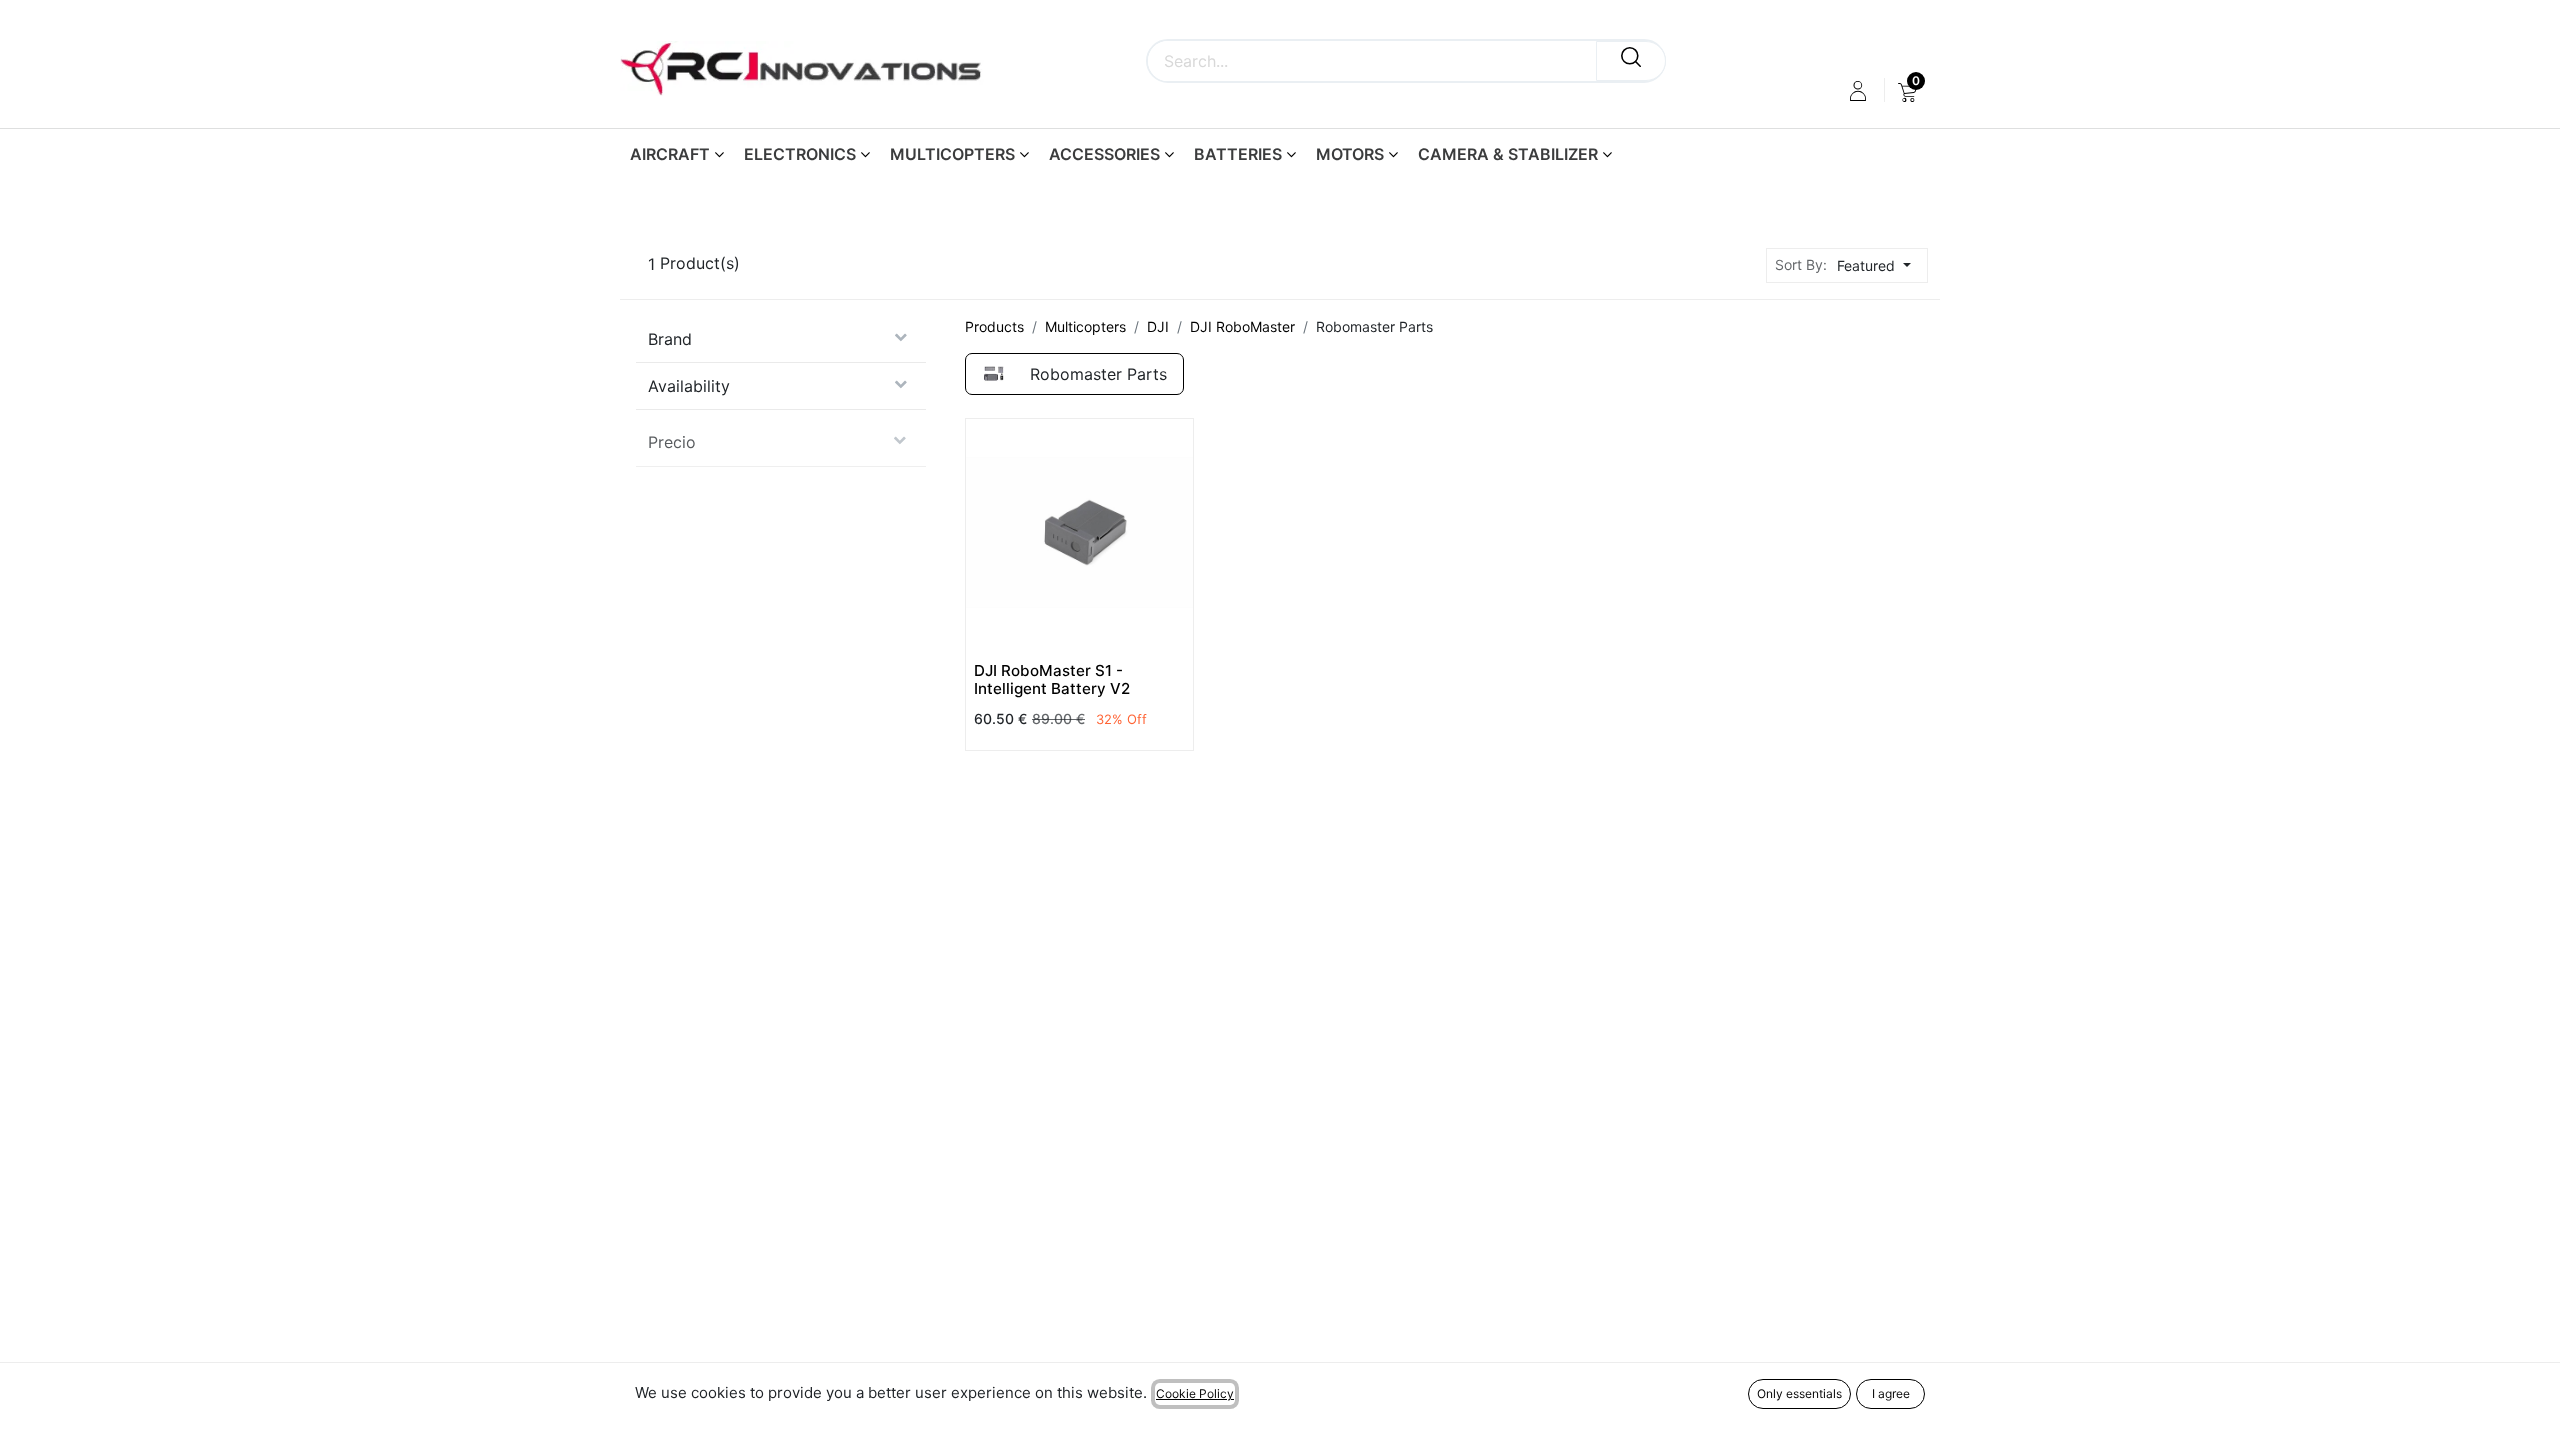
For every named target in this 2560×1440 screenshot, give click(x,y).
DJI (1158, 326)
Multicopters (1085, 326)
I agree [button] (1891, 1393)
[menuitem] (1907, 91)
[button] (1879, 265)
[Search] (1631, 61)
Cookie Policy (1195, 1393)
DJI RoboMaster (1242, 326)
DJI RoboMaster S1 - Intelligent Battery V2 (1052, 679)
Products (994, 326)
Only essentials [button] (1799, 1393)
